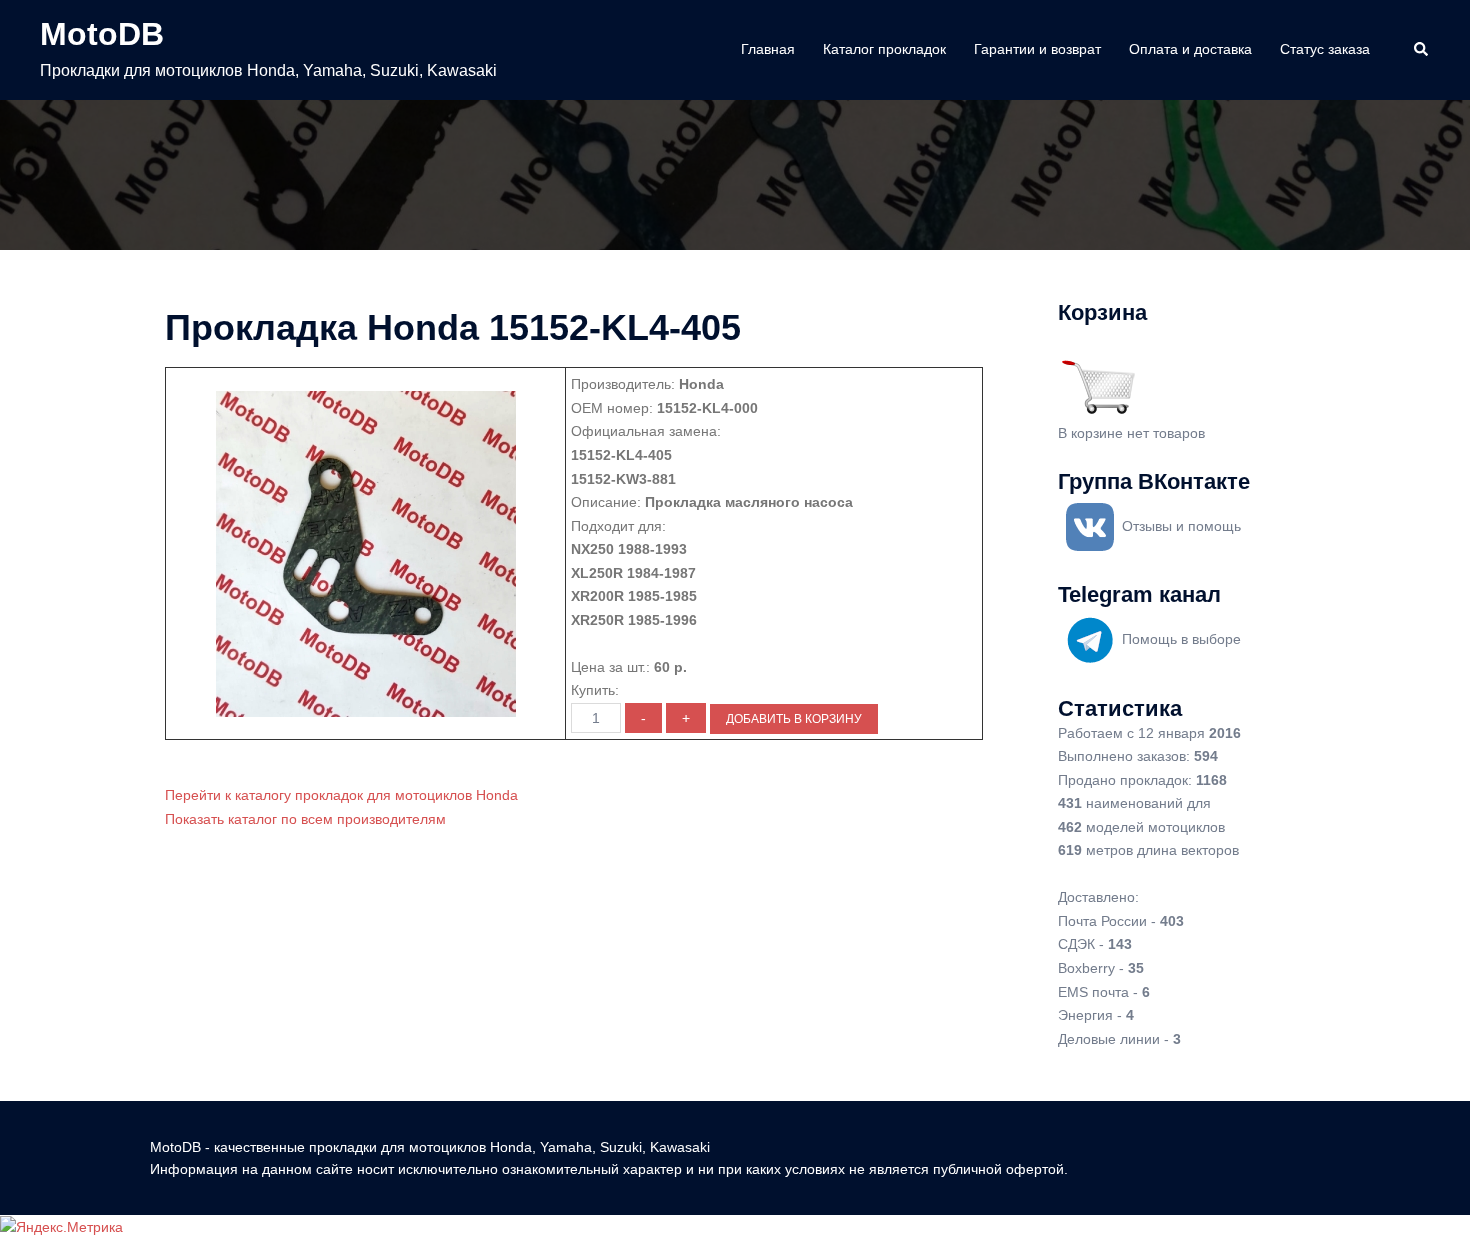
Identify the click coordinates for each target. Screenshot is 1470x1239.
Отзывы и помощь (1181, 526)
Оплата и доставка (1190, 49)
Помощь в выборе (1181, 639)
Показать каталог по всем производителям (305, 819)
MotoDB (102, 34)
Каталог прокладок (884, 49)
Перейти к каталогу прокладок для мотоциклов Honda (341, 795)
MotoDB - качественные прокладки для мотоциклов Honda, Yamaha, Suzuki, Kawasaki (430, 1147)
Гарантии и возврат (1037, 49)
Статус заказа (1325, 49)
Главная (768, 49)
